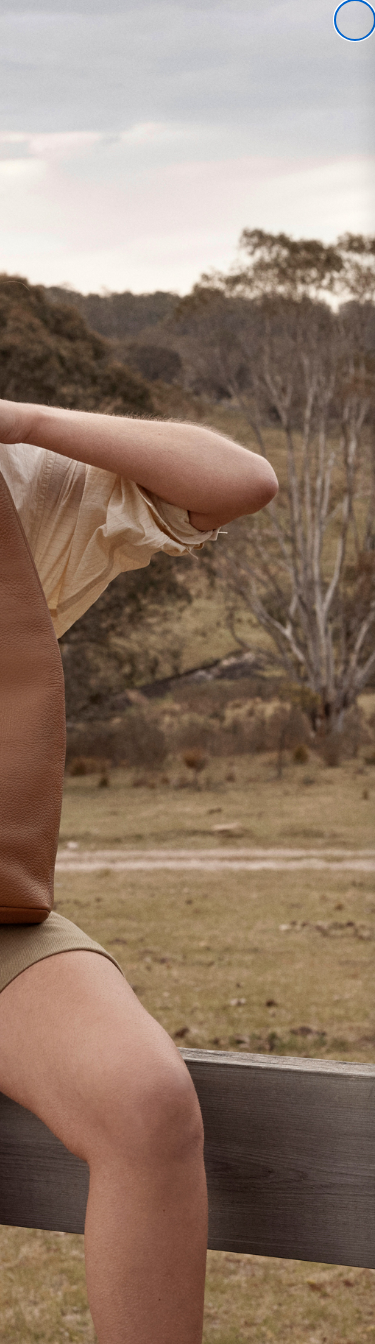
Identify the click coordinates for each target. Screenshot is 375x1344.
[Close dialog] (355, 20)
